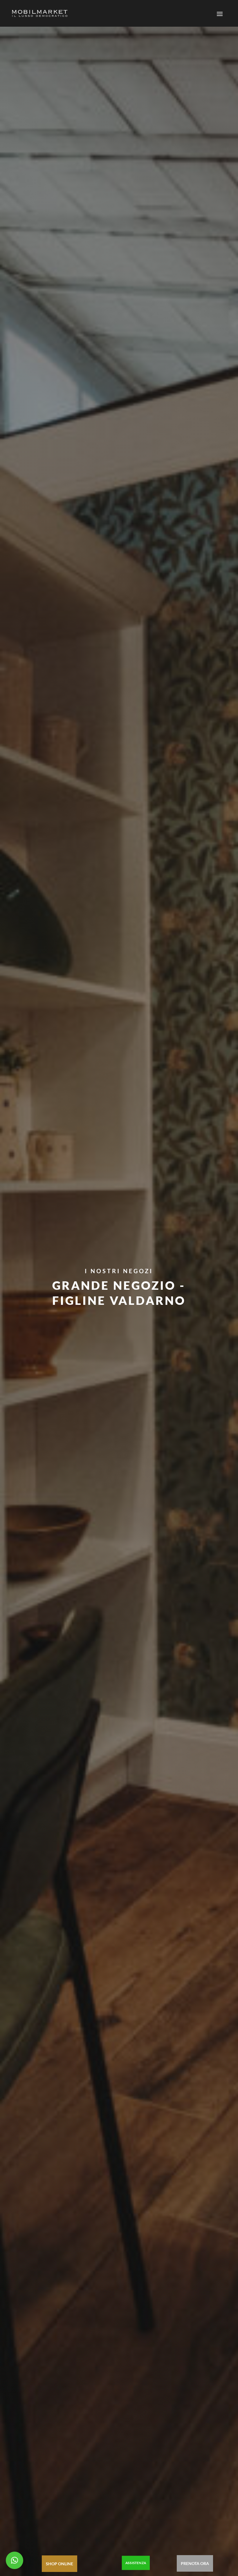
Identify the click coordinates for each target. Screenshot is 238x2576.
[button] (15, 2560)
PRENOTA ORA (195, 2563)
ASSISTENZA (136, 2563)
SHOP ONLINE (59, 2564)
